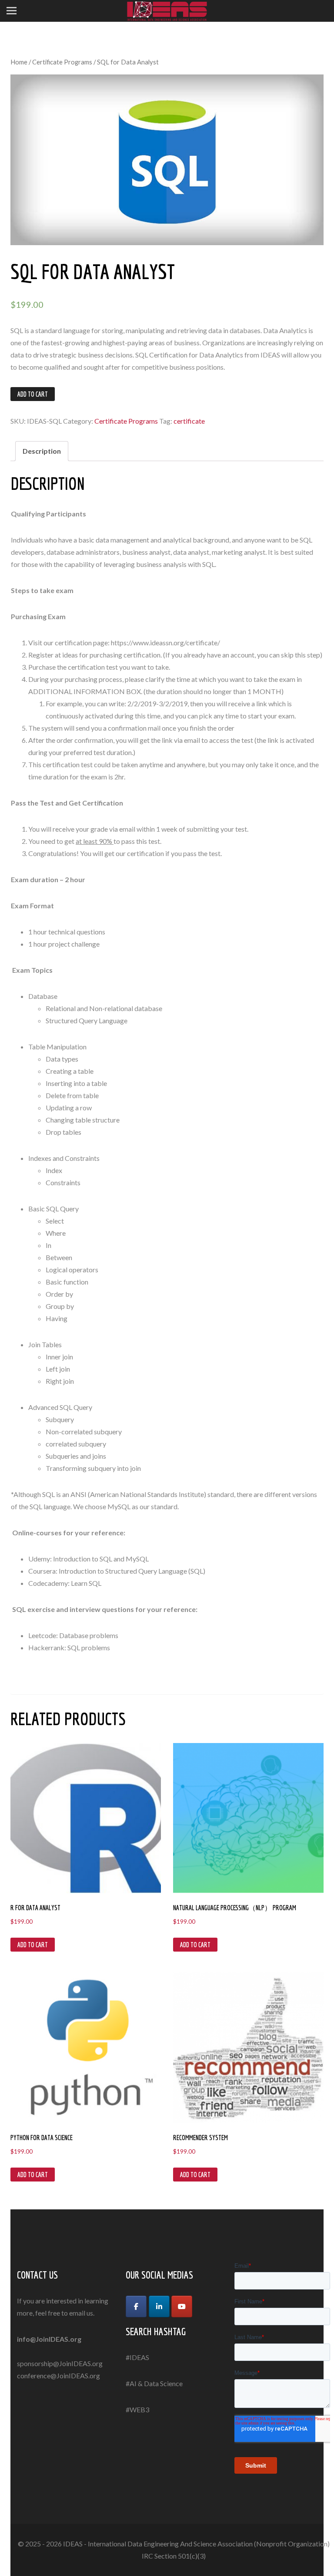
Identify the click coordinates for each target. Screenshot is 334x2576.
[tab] (42, 451)
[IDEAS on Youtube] (182, 2306)
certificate (189, 421)
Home (19, 62)
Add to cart (33, 394)
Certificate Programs (62, 62)
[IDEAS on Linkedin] (159, 2306)
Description (42, 451)
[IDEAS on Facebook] (136, 2306)
